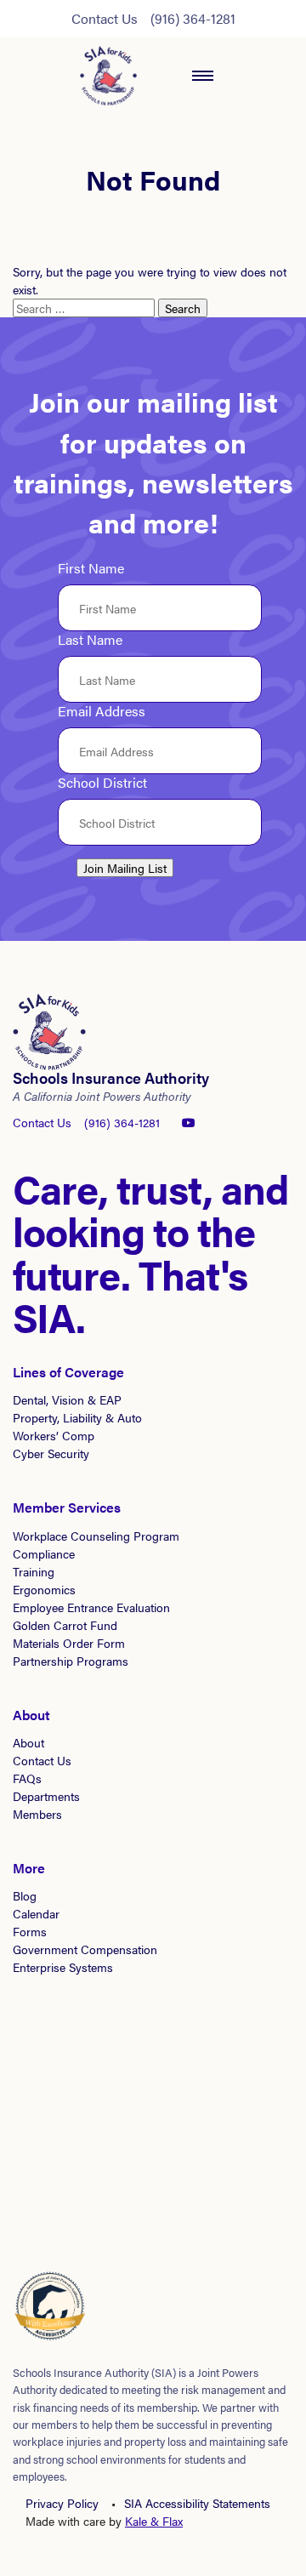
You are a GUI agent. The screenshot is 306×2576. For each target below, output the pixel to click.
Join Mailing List (125, 868)
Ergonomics (44, 1589)
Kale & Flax (154, 2521)
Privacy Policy (62, 2503)
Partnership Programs (71, 1661)
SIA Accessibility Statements (197, 2503)
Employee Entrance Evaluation (91, 1607)
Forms (30, 1931)
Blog (25, 1895)
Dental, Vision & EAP (67, 1399)
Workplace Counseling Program (96, 1536)
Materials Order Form (69, 1643)
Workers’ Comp (54, 1435)
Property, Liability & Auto (77, 1417)
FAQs (27, 1778)
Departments (46, 1796)
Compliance (44, 1553)
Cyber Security (51, 1453)
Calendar (36, 1913)
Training (34, 1571)
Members (37, 1814)
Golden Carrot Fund (65, 1625)
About (28, 1742)
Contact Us (105, 18)
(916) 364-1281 (193, 18)
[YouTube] (189, 1122)
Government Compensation (85, 1949)
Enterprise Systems (63, 1967)
